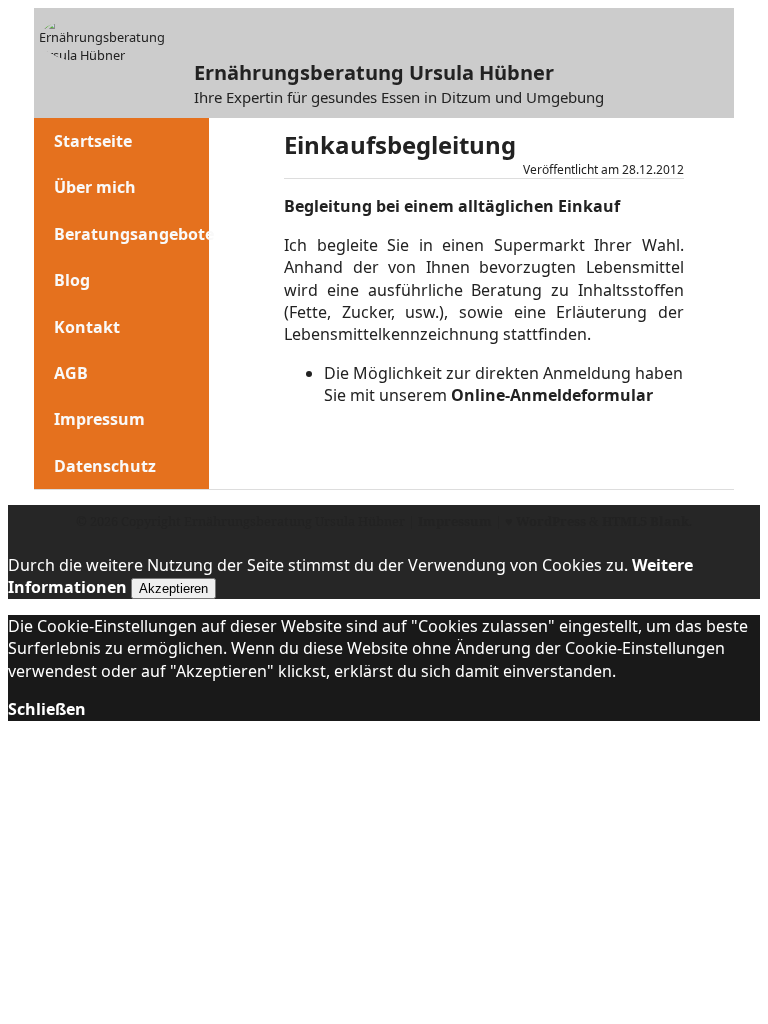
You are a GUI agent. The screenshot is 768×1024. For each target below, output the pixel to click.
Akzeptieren (173, 588)
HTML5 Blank (645, 521)
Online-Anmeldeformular (552, 395)
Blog (72, 280)
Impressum (99, 419)
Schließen (47, 709)
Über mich (95, 187)
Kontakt (87, 327)
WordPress (551, 521)
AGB (71, 373)
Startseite (93, 141)
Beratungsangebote (134, 234)
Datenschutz (105, 466)
